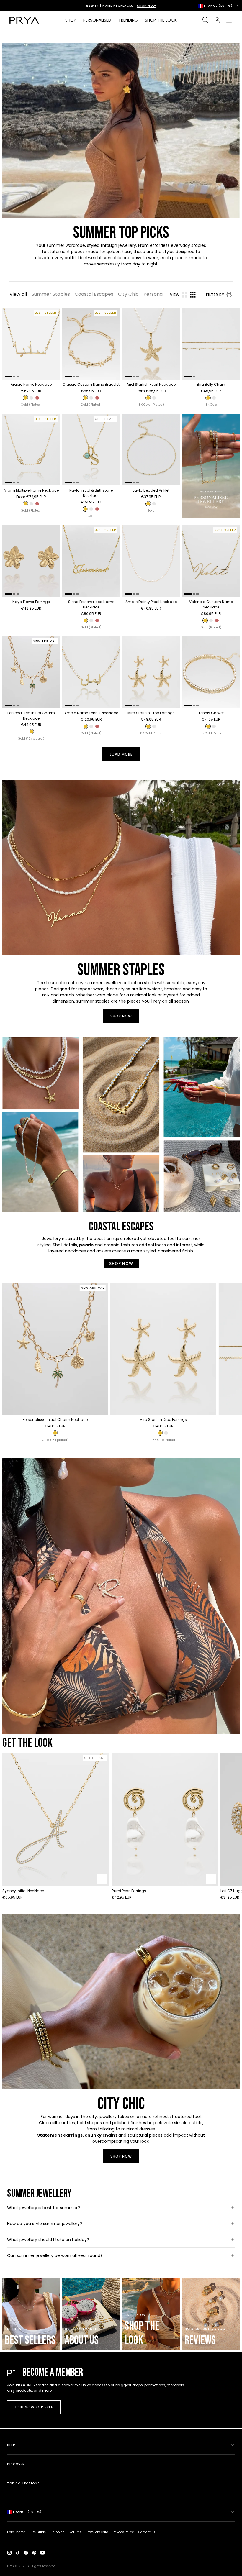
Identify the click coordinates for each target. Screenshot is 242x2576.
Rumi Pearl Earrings (129, 1891)
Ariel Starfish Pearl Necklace (151, 384)
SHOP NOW (121, 1264)
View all (18, 294)
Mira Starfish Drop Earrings (151, 713)
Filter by (215, 295)
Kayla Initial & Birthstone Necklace (91, 493)
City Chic (128, 294)
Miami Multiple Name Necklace (31, 490)
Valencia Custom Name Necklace (211, 604)
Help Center (16, 2532)
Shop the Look (161, 20)
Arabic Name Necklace (31, 384)
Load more (121, 754)
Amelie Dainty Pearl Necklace (151, 602)
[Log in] (217, 20)
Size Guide (38, 2532)
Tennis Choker (211, 713)
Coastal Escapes (94, 294)
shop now (121, 1016)
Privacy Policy (123, 2532)
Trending (128, 20)
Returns (75, 2532)
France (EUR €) (218, 6)
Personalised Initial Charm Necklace (31, 716)
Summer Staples (51, 294)
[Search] (205, 20)
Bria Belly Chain (211, 384)
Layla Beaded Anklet (151, 490)
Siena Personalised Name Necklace (91, 604)
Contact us (147, 2532)
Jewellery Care (97, 2532)
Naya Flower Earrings (31, 602)
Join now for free (34, 2407)
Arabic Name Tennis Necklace (91, 713)
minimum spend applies (136, 6)
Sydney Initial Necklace (23, 1891)
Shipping (58, 2532)
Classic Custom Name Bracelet (91, 384)
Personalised (97, 20)
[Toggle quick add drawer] (102, 1879)
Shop (71, 20)
